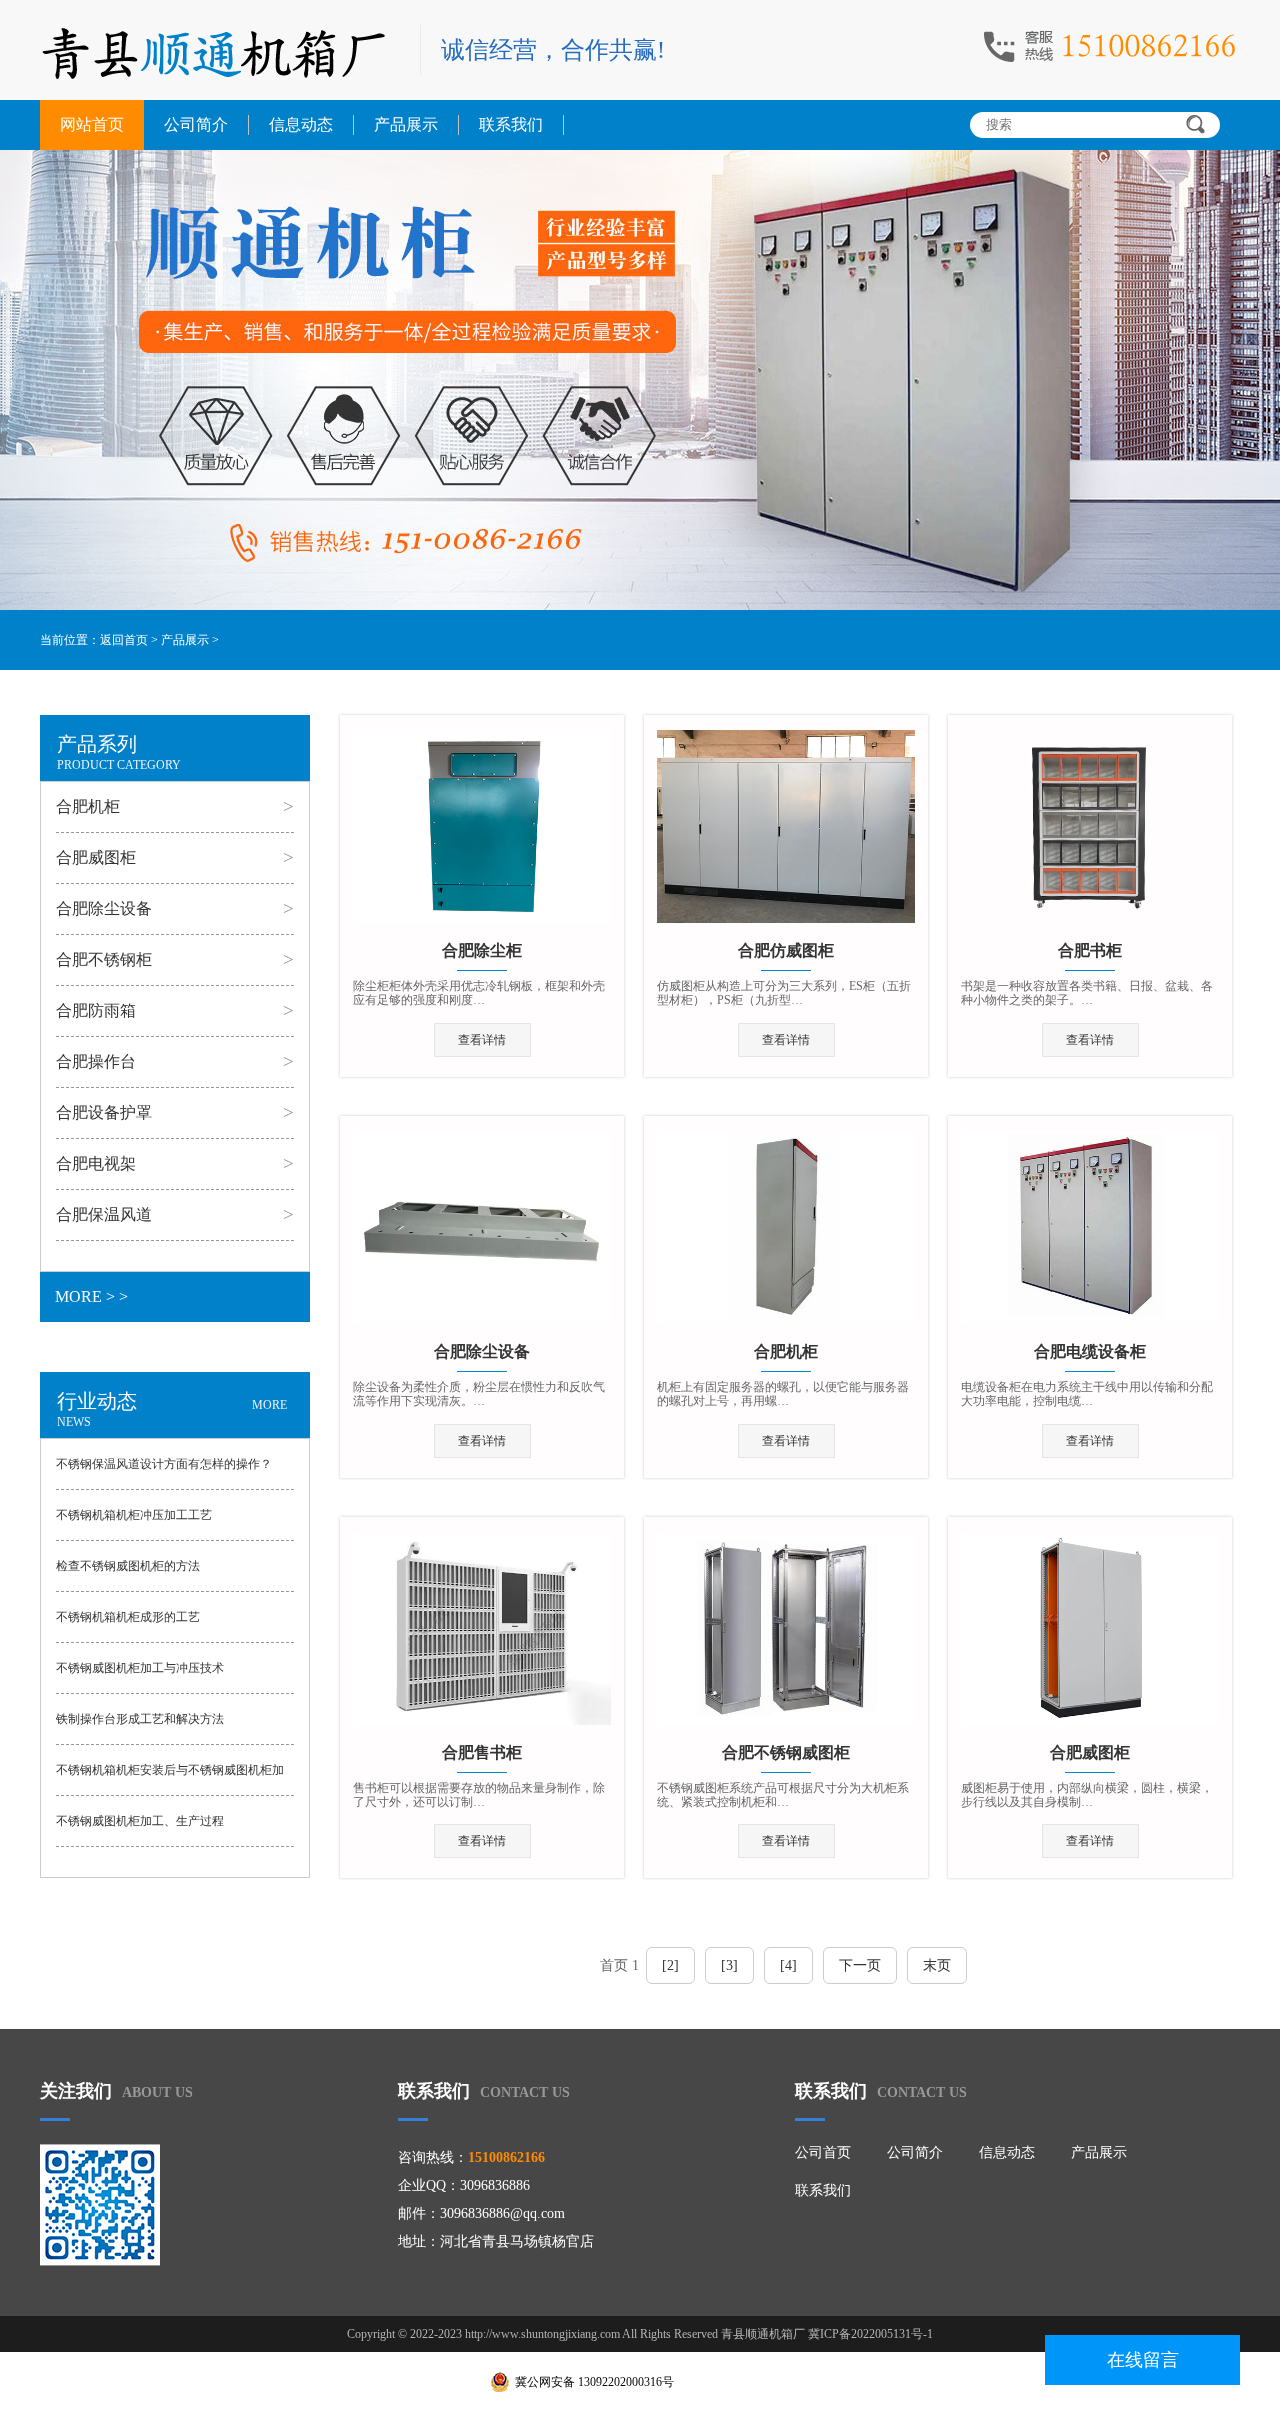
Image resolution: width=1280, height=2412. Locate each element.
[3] (729, 1965)
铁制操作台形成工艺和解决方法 (140, 1719)
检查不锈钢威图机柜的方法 (128, 1566)
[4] (788, 1965)
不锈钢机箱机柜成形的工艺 (128, 1617)
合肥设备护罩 (104, 1112)
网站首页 (92, 124)
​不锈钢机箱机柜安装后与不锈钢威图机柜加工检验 (170, 1779)
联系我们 (511, 124)
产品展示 (406, 124)
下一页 (860, 1965)
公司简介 (196, 124)
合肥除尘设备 (104, 908)
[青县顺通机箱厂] (220, 52)
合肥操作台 (96, 1061)
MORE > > (91, 1296)
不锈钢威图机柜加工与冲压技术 (140, 1668)
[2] (670, 1965)
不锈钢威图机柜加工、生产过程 (140, 1821)
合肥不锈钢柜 (104, 959)
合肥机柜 (88, 806)
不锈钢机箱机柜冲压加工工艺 (134, 1515)
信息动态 (301, 124)
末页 (937, 1965)
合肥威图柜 (96, 857)
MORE (269, 1405)
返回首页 (124, 640)
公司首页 (823, 2152)
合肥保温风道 (104, 1214)
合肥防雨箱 (96, 1010)
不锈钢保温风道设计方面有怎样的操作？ (164, 1464)
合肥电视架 (96, 1163)
